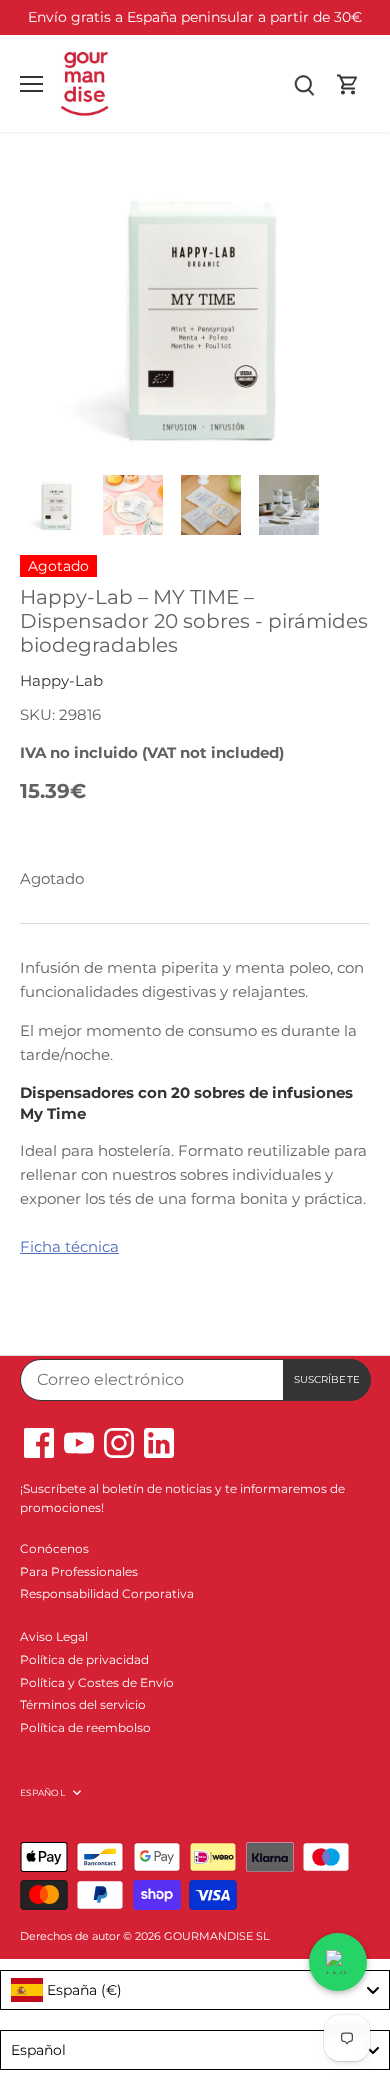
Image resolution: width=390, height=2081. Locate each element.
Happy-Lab (61, 680)
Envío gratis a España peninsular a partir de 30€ (195, 17)
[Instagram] (119, 1443)
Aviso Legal (54, 1636)
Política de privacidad (84, 1659)
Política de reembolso (85, 1727)
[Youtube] (79, 1443)
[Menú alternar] (31, 84)
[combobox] (195, 1990)
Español (42, 1792)
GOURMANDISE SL (216, 1936)
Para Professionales (79, 1571)
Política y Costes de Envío (97, 1682)
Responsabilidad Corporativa (107, 1593)
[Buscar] (304, 83)
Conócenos (54, 1548)
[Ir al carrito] (348, 83)
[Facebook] (39, 1443)
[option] (55, 505)
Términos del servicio (83, 1704)
